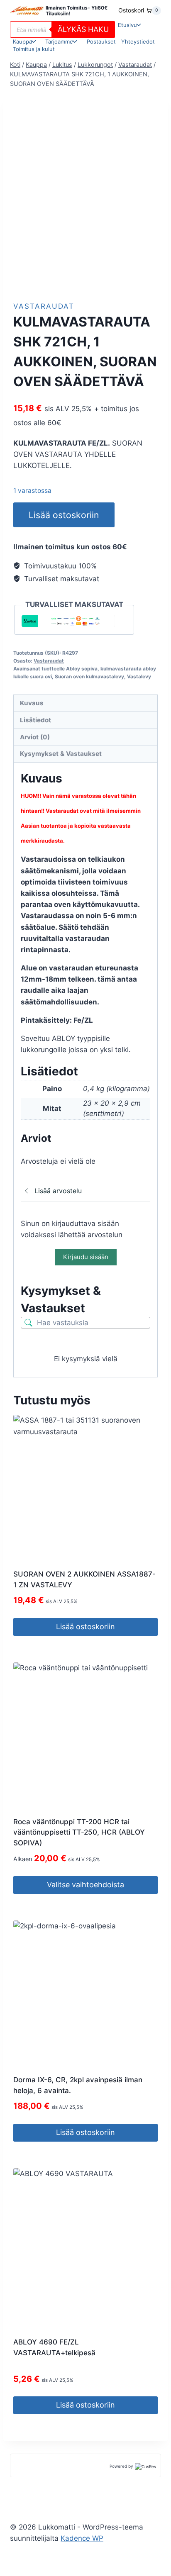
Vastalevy (139, 676)
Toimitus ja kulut (34, 49)
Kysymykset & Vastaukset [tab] (61, 754)
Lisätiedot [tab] (35, 720)
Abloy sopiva (82, 669)
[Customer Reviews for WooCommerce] (145, 2466)
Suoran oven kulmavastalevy (89, 676)
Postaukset (101, 41)
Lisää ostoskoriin (64, 515)
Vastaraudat (44, 306)
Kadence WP (82, 2538)
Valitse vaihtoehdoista (85, 1885)
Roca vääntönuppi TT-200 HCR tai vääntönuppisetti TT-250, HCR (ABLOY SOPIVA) (79, 1832)
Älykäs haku (83, 29)
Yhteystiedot (138, 41)
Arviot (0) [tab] (35, 737)
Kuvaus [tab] (32, 703)
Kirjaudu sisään (86, 1257)
